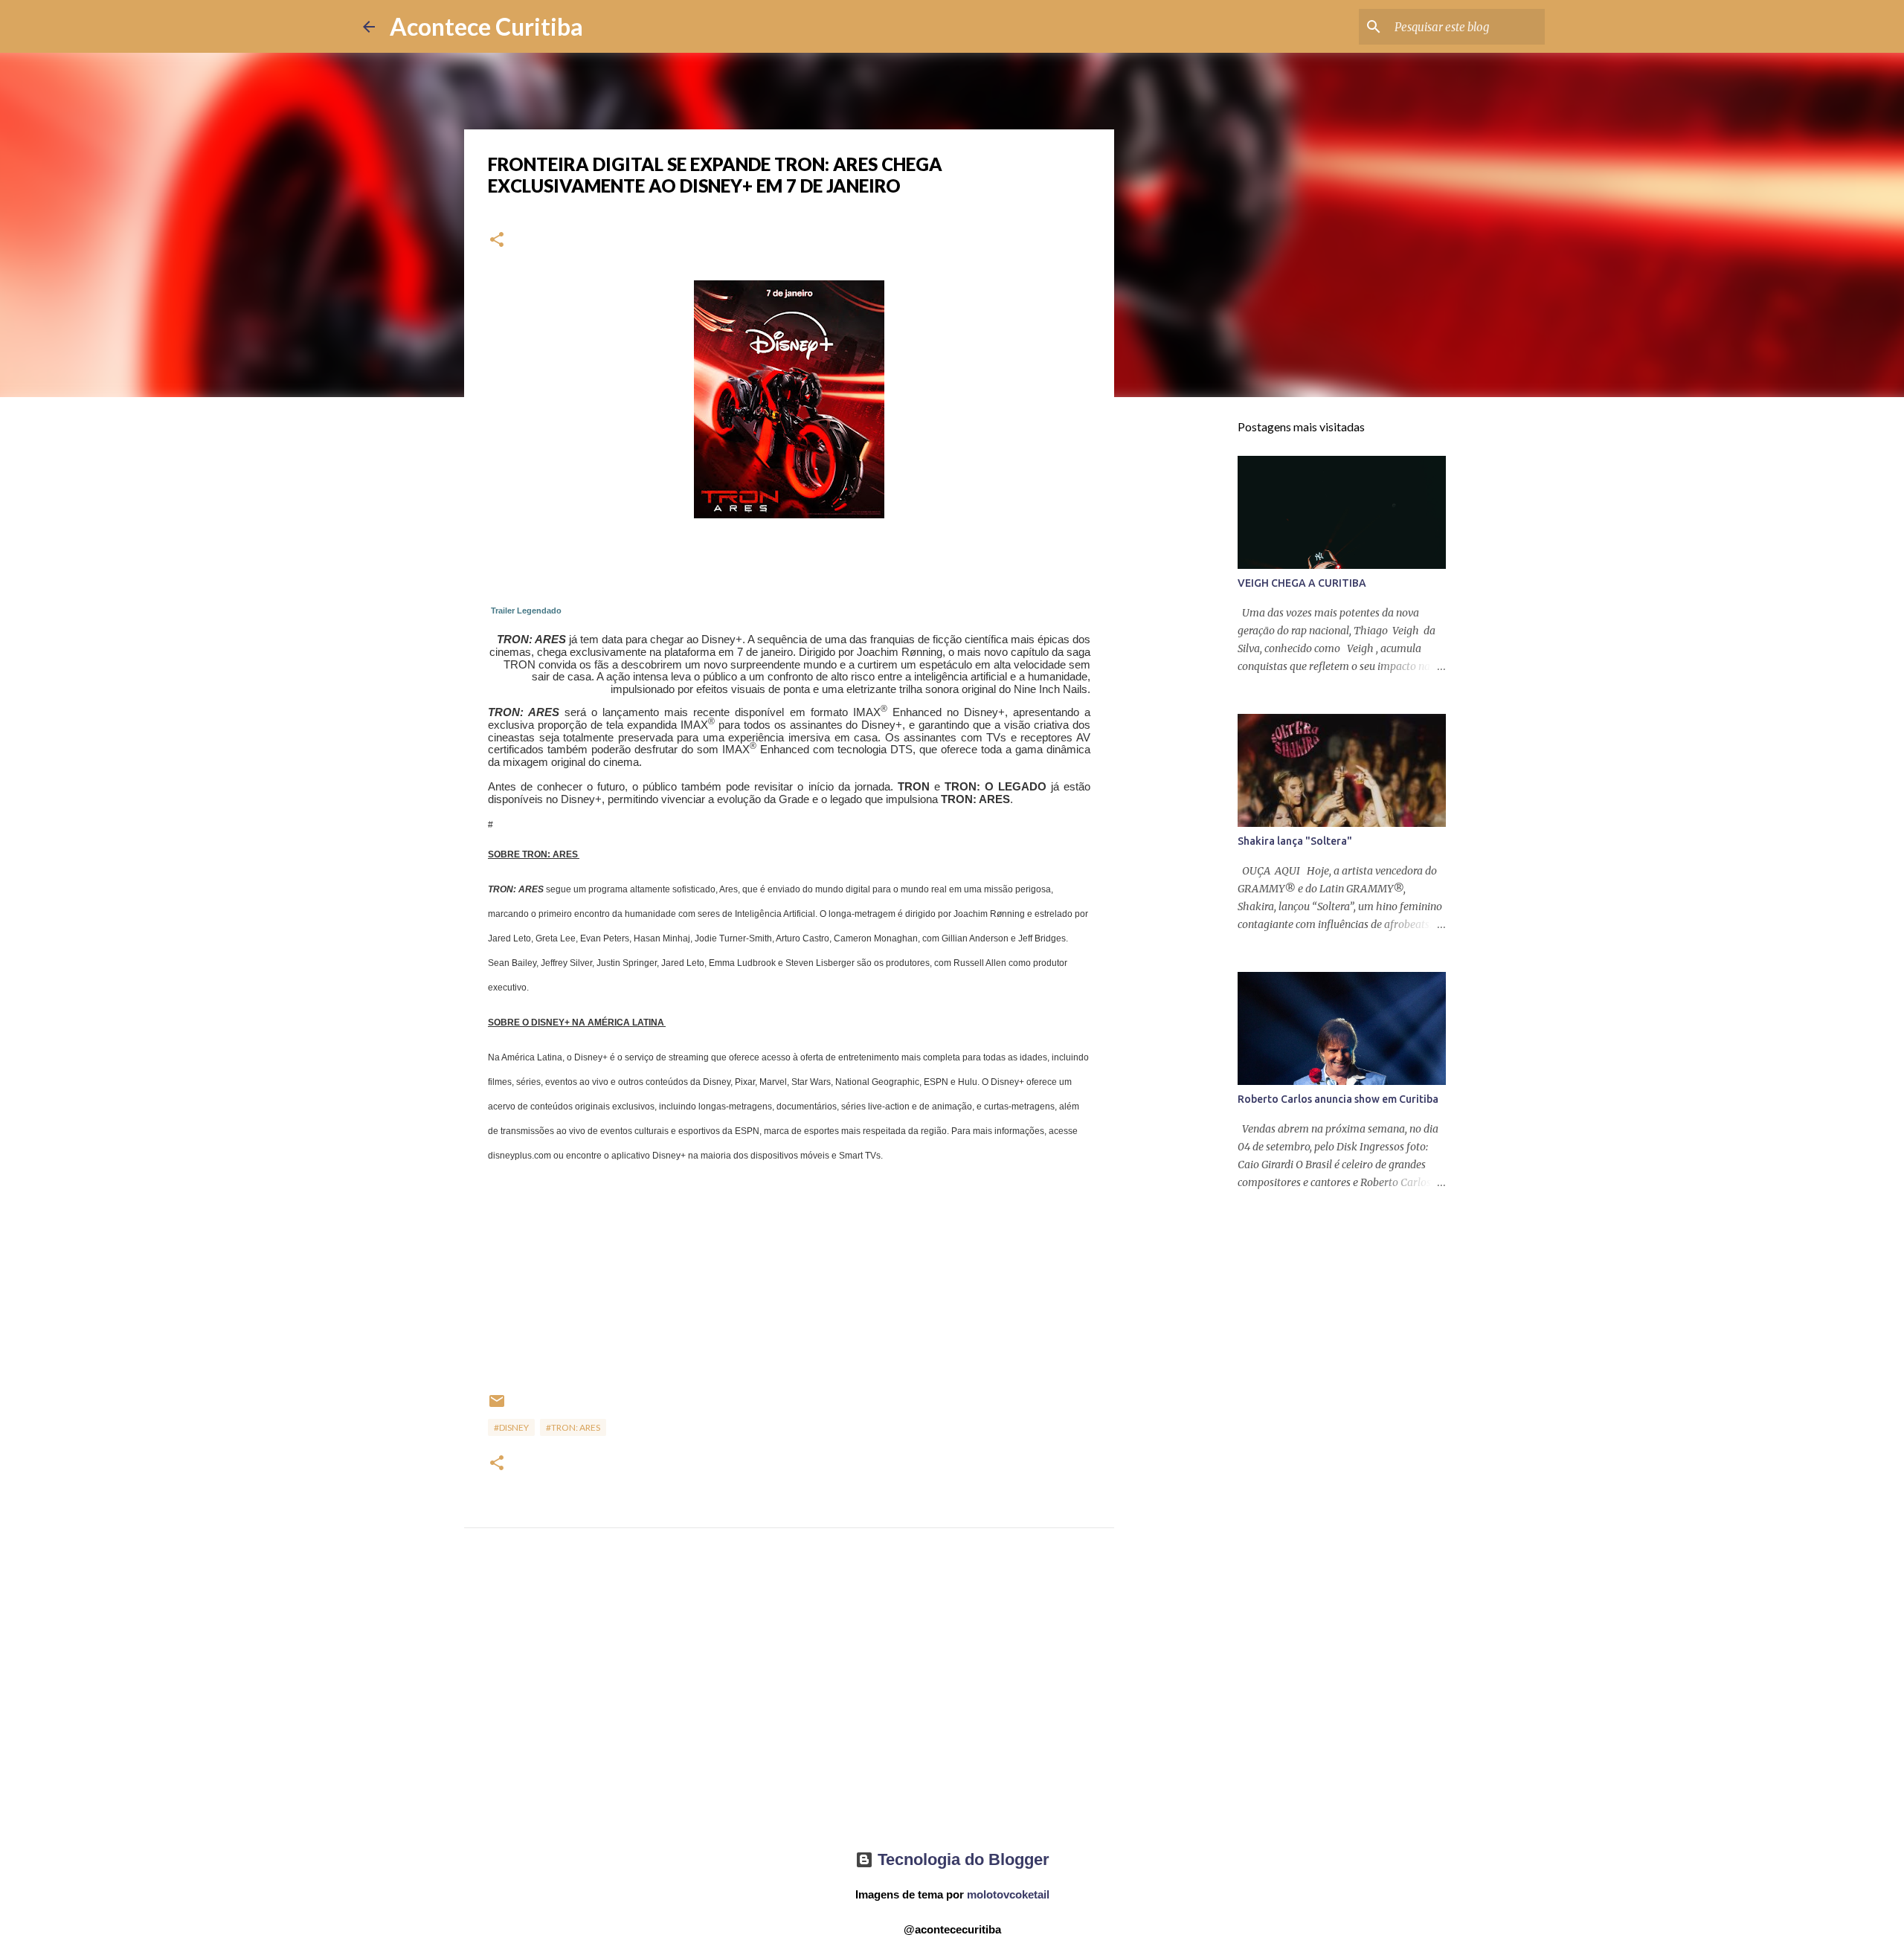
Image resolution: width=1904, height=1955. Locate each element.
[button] (497, 241)
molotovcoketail (1008, 1894)
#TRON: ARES (573, 1427)
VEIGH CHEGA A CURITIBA (1302, 583)
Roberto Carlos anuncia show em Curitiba (1338, 1099)
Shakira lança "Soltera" (1295, 841)
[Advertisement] (789, 1702)
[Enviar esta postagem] (497, 1407)
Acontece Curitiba (486, 26)
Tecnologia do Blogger (961, 1859)
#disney (511, 1427)
